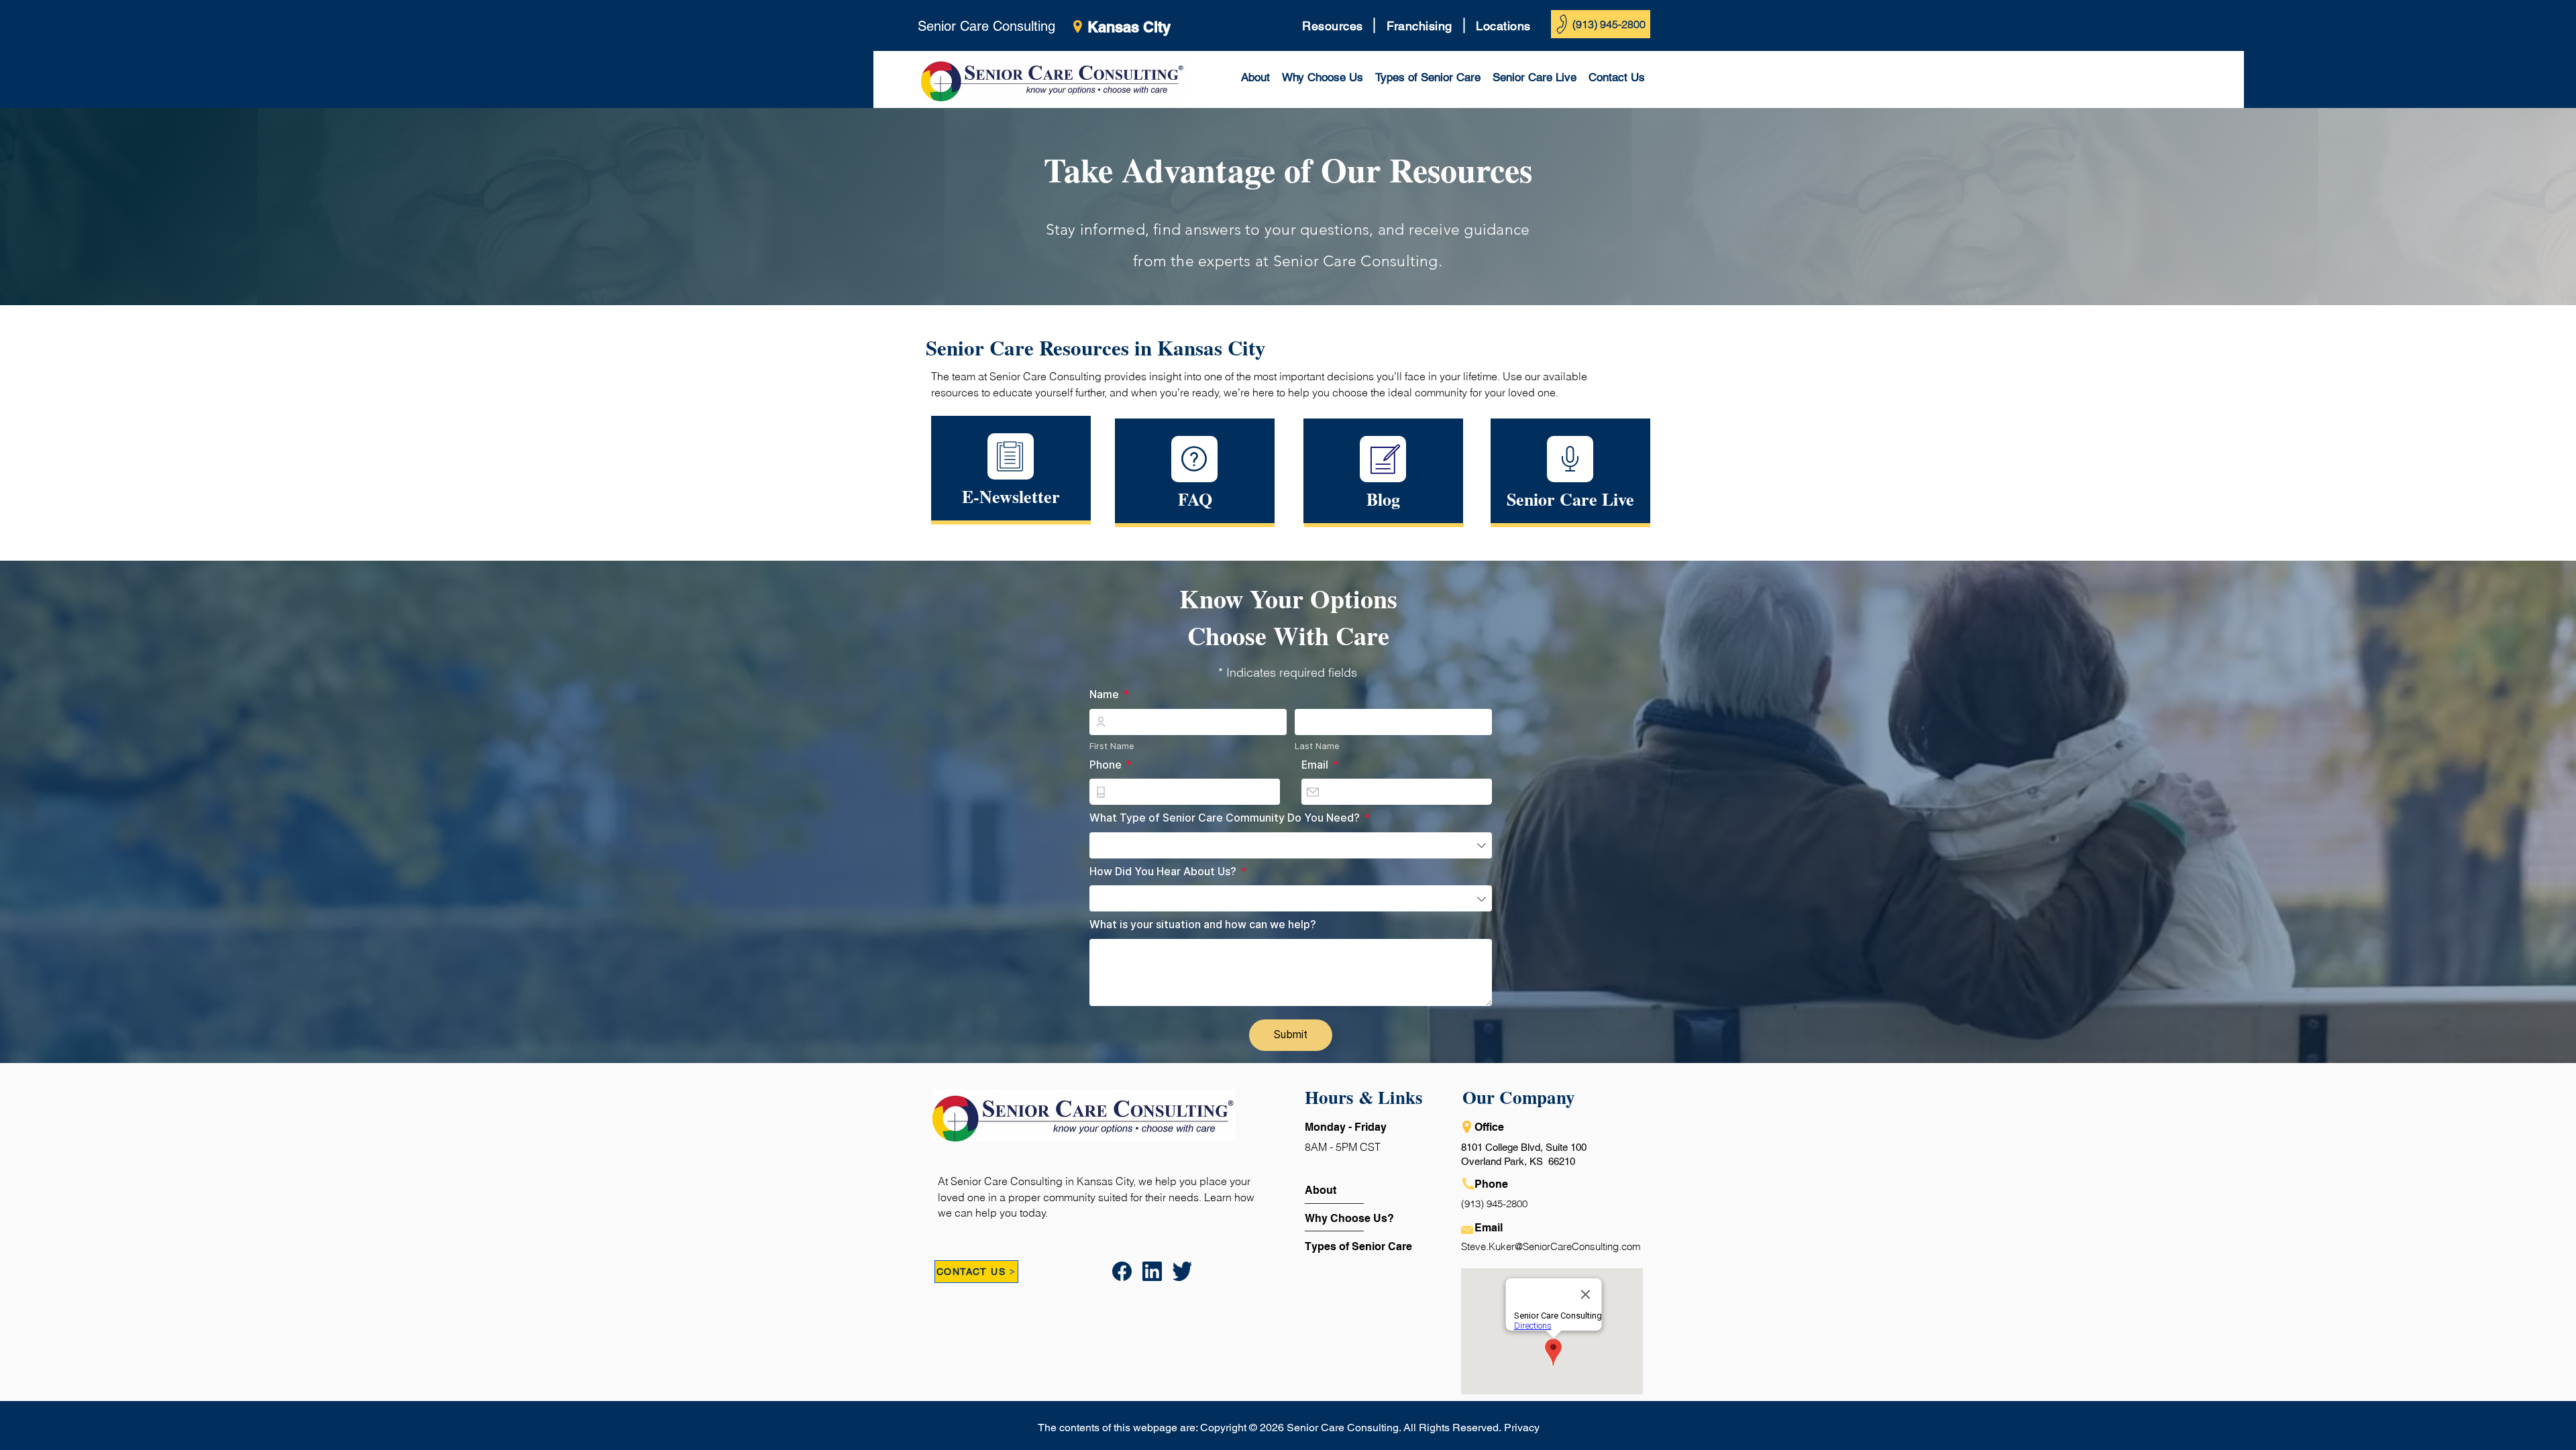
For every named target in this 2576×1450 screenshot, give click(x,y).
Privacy (1522, 1428)
